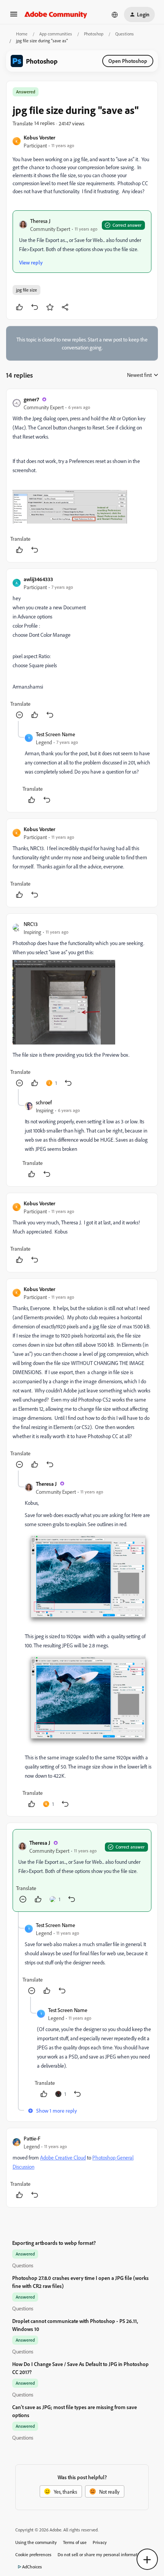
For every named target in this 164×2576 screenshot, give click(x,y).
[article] (82, 476)
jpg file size (27, 290)
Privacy (100, 2542)
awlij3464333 (38, 579)
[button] (14, 17)
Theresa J (40, 221)
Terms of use (75, 2542)
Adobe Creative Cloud (63, 2157)
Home (22, 34)
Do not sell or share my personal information (100, 2554)
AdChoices (32, 2567)
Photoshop (94, 34)
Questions (125, 34)
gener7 (31, 399)
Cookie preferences (33, 2554)
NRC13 (31, 924)
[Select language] (115, 14)
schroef (44, 1102)
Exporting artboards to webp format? (54, 2243)
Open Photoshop (128, 61)
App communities (56, 34)
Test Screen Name (55, 734)
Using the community (36, 2542)
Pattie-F (32, 2138)
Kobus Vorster (39, 137)
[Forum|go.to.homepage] (56, 14)
